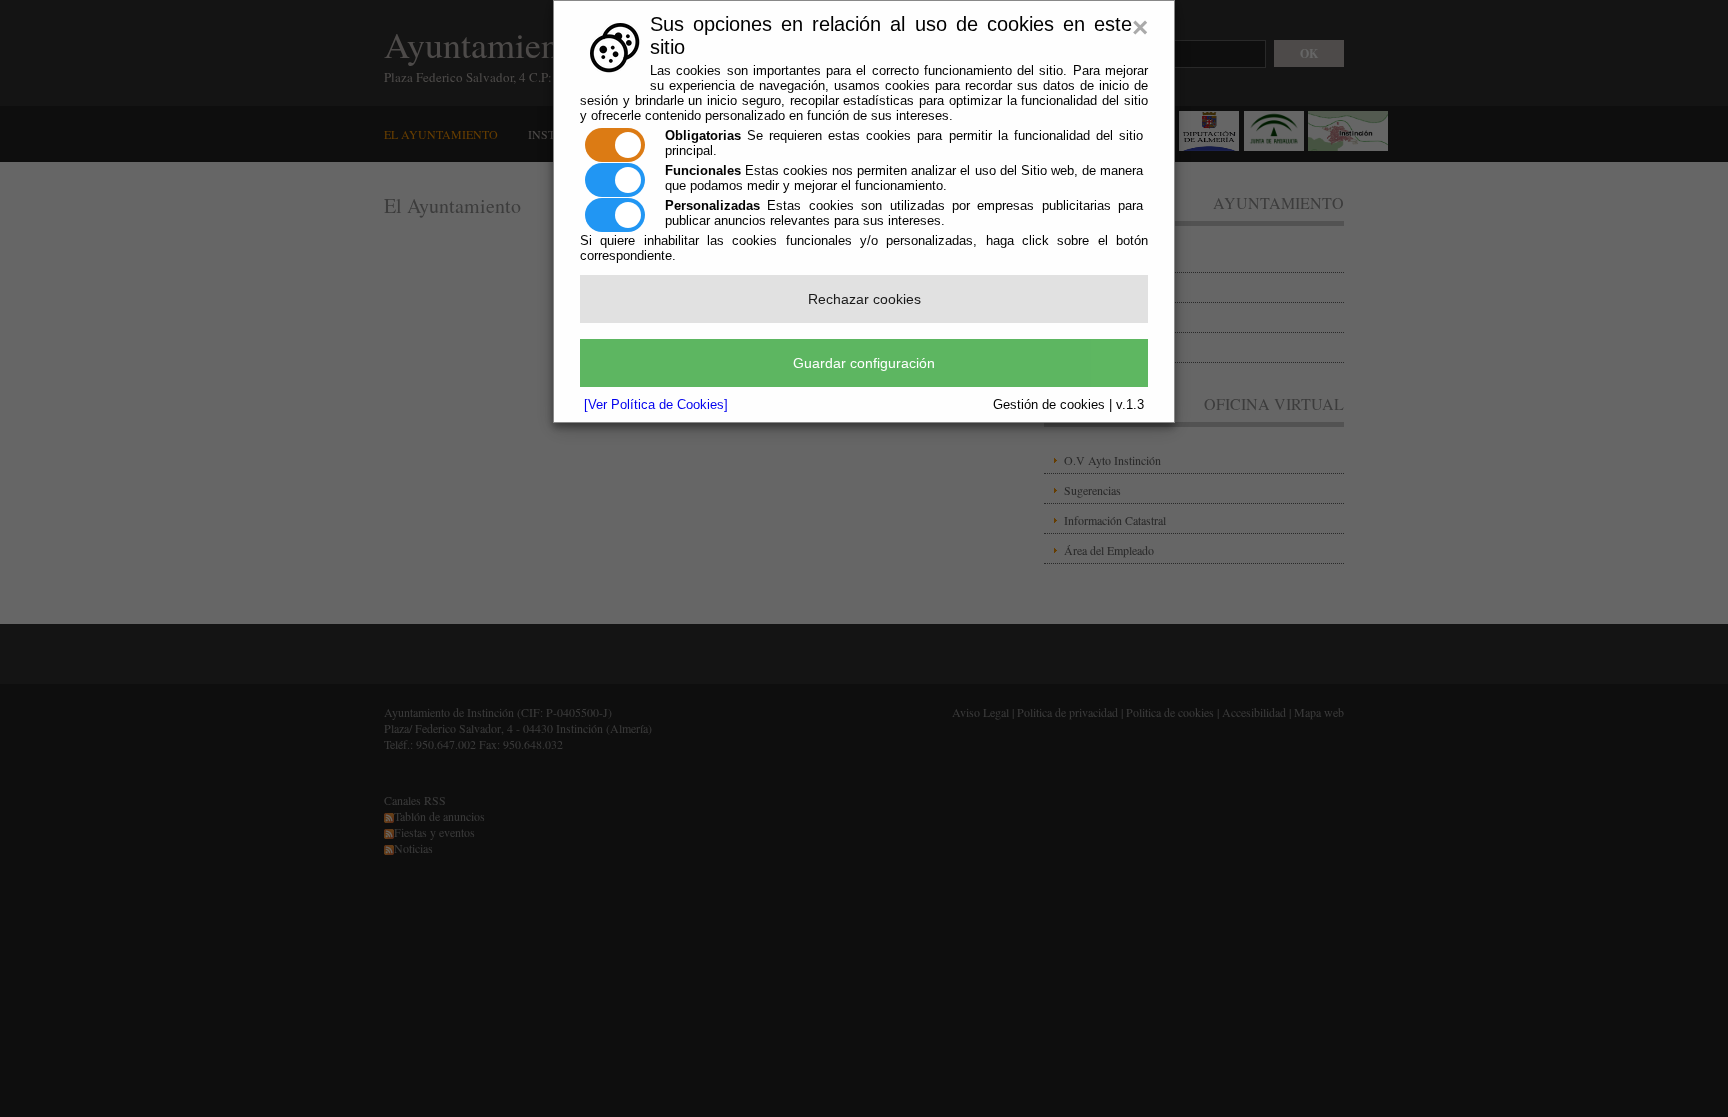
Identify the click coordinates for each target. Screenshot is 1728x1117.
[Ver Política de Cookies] (656, 404)
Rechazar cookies (864, 299)
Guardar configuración (864, 363)
